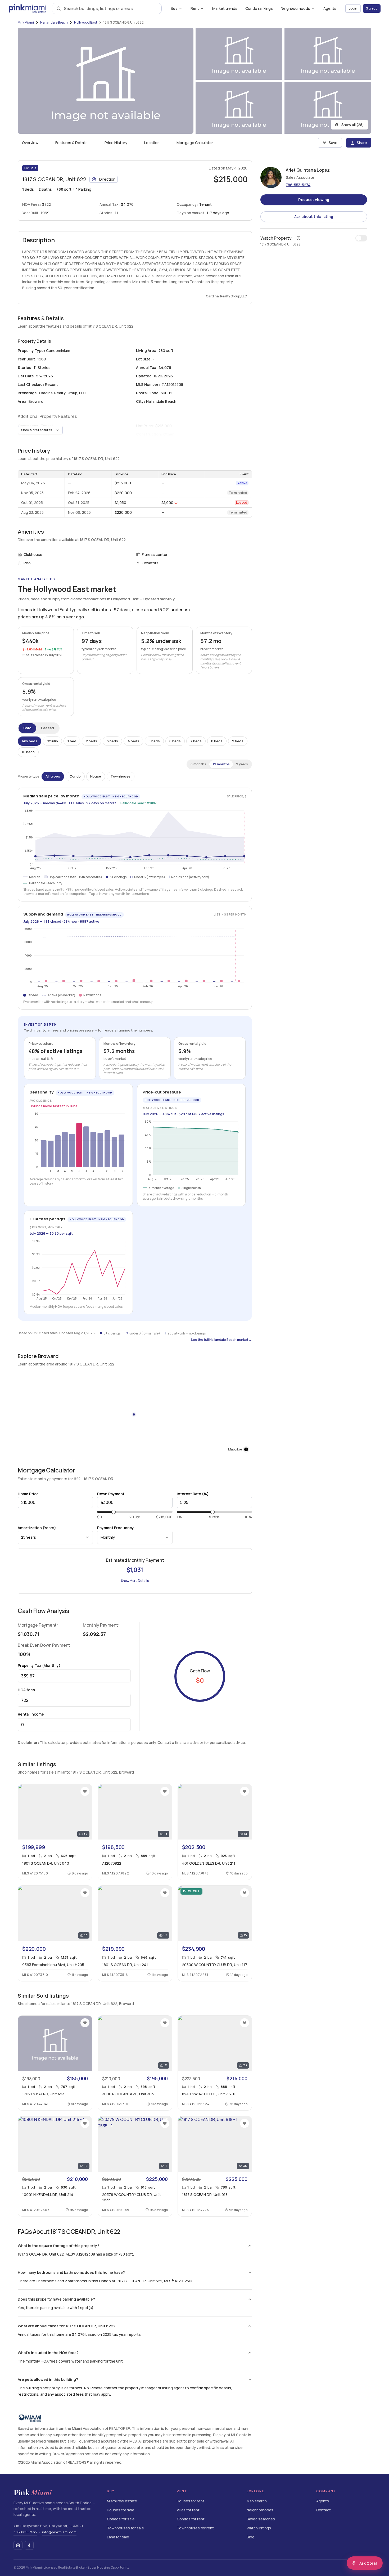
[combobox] (110, 8)
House (96, 776)
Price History (116, 143)
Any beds (30, 741)
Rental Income (31, 1714)
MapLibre (235, 1449)
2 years (242, 764)
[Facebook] (29, 2545)
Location (152, 143)
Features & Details (71, 143)
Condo (75, 776)
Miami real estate (122, 2501)
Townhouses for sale (125, 2528)
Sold (27, 728)
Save (333, 143)
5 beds (154, 741)
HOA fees (26, 1690)
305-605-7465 (25, 2532)
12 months (221, 764)
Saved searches (261, 2519)
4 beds (133, 741)
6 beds (175, 741)
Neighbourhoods (295, 8)
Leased (48, 728)
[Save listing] (85, 1791)
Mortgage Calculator (195, 143)
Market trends (225, 8)
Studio (52, 741)
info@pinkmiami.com (59, 2532)
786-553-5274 (298, 185)
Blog (250, 2537)
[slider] (114, 1512)
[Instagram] (18, 2545)
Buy (174, 8)
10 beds (28, 752)
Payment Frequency (116, 1528)
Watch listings (259, 2528)
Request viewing (314, 200)
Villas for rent (188, 2510)
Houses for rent (191, 2501)
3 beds (112, 741)
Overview (30, 143)
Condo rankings (259, 8)
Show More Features (37, 430)
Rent (195, 8)
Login (353, 8)
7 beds (196, 741)
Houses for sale (121, 2510)
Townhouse (121, 776)
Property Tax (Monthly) (39, 1665)
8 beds (217, 741)
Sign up (372, 8)
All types (53, 776)
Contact (324, 2510)
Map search (257, 2501)
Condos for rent (191, 2519)
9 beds (238, 741)
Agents (330, 8)
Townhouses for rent (195, 2528)
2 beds (91, 741)
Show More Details (135, 1581)
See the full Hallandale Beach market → (221, 1340)
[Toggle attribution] (246, 1449)
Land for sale (118, 2537)
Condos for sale (121, 2519)
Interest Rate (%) (193, 1494)
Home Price (28, 1494)
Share (362, 143)
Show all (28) (353, 125)
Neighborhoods (260, 2510)
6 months (198, 764)
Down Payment (111, 1494)
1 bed (72, 741)
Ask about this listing (314, 216)
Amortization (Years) (37, 1528)
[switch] (361, 238)
